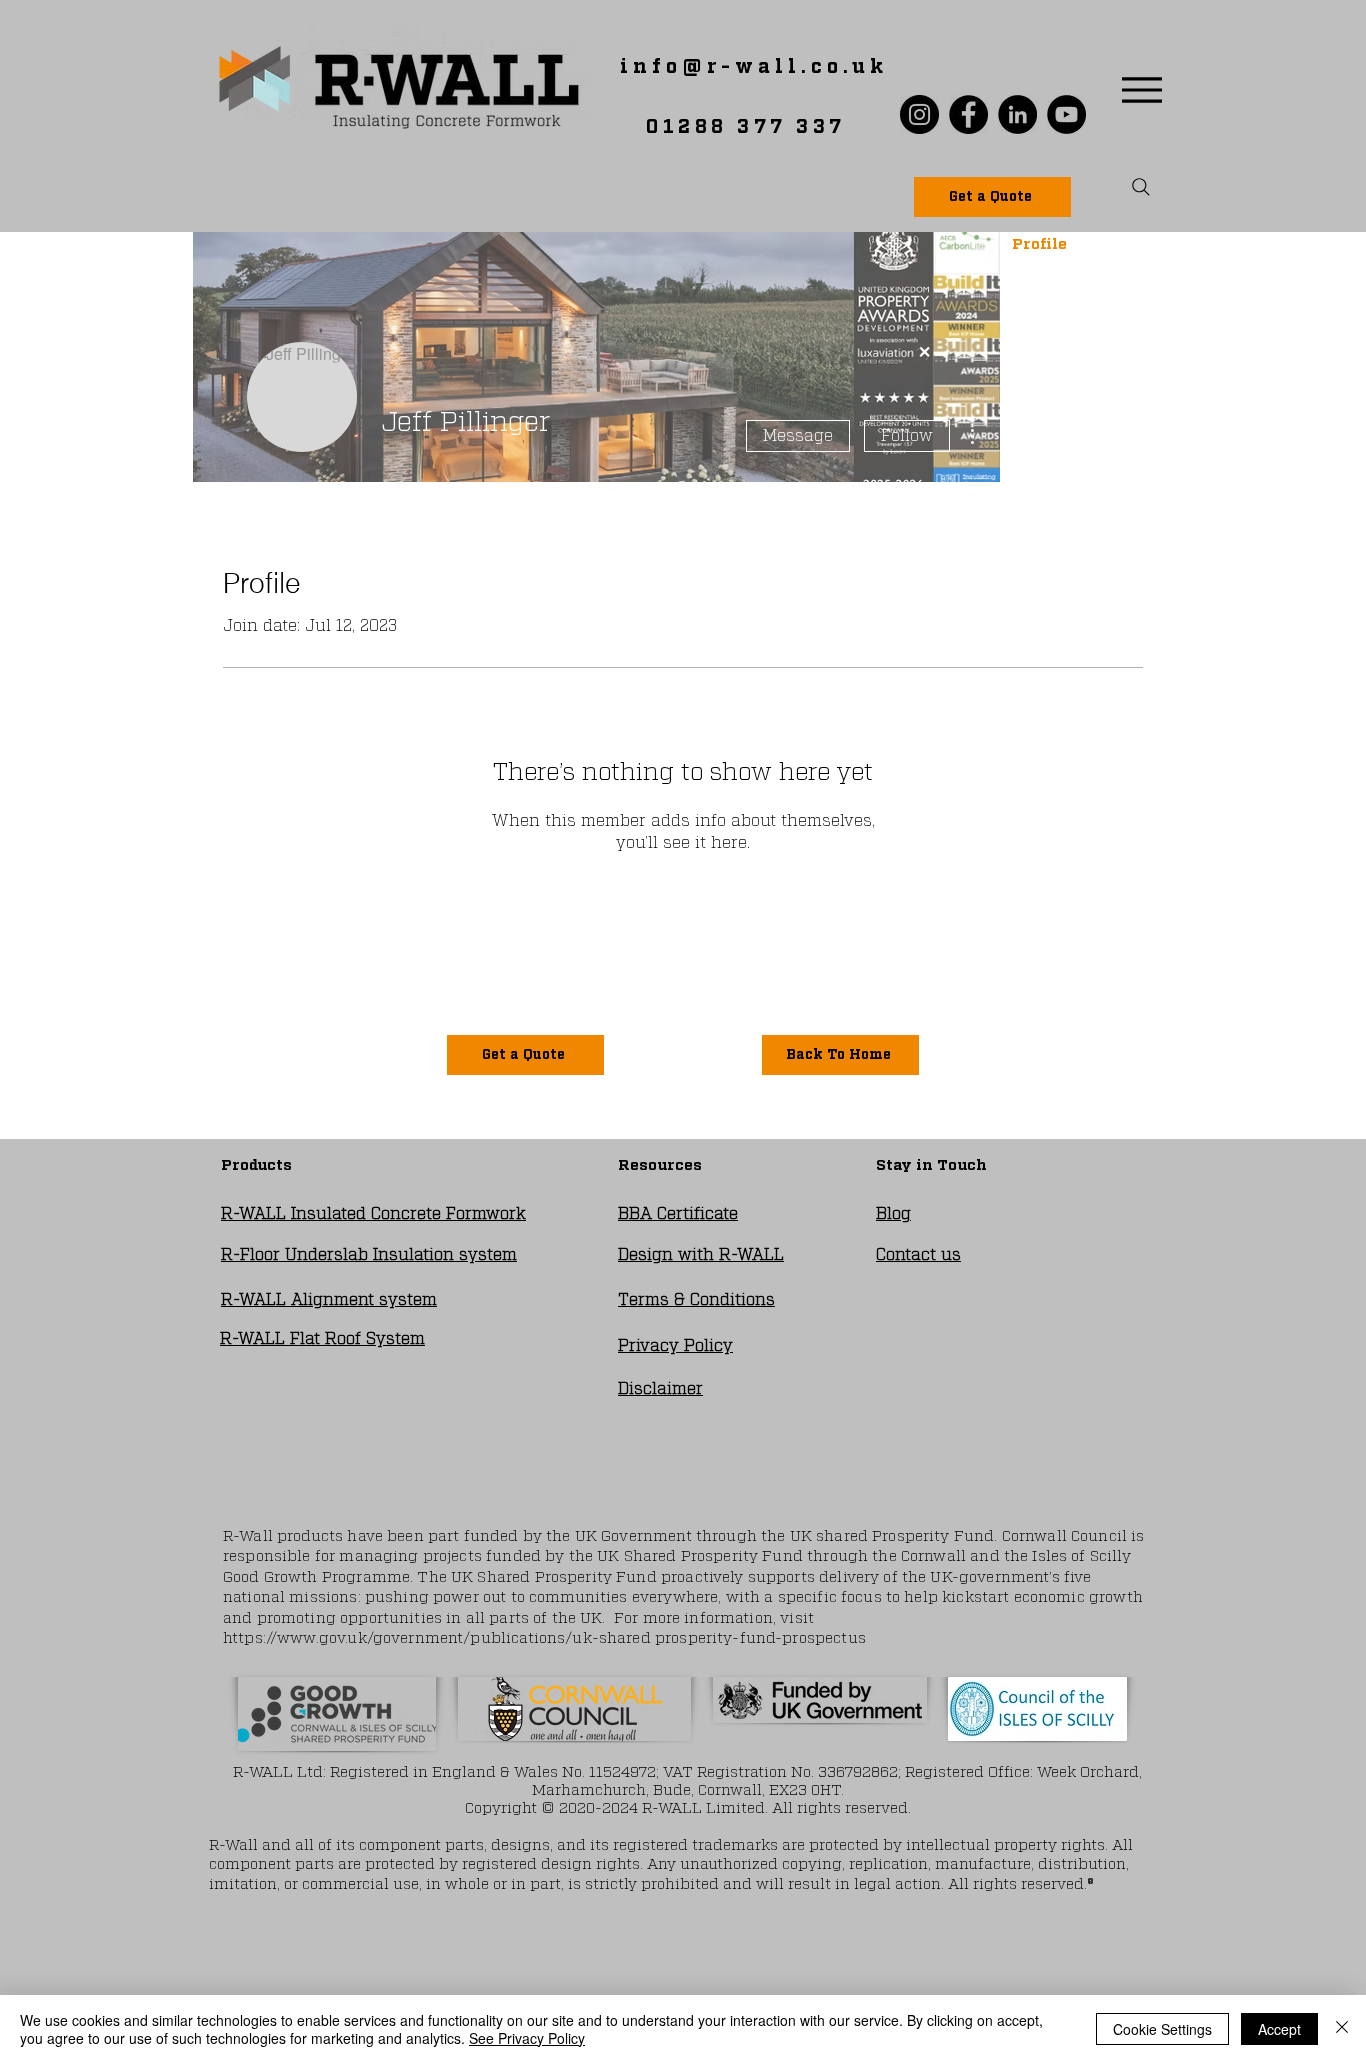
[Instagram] (919, 114)
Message (798, 436)
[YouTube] (1066, 114)
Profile (1039, 244)
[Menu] (1141, 89)
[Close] (1342, 2029)
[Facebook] (968, 114)
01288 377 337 (746, 127)
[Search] (1141, 187)
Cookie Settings (1162, 2029)
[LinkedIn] (1017, 114)
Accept (1279, 2029)
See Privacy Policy (527, 2038)
